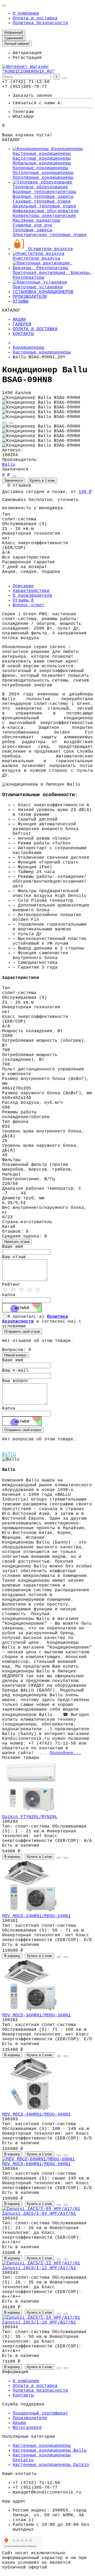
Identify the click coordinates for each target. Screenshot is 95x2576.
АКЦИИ (19, 320)
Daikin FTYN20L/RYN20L (30, 1817)
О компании (26, 14)
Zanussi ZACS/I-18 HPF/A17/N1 (39, 2322)
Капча (9, 1295)
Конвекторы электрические (44, 216)
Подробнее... (65, 1753)
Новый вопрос (15, 1355)
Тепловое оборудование (40, 187)
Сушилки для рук (32, 225)
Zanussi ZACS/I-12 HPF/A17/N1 (39, 2268)
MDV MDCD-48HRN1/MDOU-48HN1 (36, 2115)
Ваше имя (13, 1247)
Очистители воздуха (36, 259)
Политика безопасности (40, 23)
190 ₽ (85, 492)
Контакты (23, 2395)
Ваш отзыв (14, 1257)
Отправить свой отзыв (22, 1331)
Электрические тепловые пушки (50, 235)
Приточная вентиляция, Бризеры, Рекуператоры (52, 275)
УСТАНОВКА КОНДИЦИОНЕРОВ (43, 292)
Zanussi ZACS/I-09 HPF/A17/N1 (39, 2214)
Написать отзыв (17, 1242)
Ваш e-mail (15, 1371)
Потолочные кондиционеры (43, 173)
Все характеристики (26, 557)
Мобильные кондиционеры (42, 163)
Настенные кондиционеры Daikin (51, 2465)
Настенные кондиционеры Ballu (50, 2451)
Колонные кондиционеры (40, 168)
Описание (23, 586)
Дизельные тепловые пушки (44, 206)
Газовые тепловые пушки (42, 202)
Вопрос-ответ (28, 605)
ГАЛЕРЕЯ (22, 324)
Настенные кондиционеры (42, 154)
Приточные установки (38, 287)
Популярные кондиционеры (43, 178)
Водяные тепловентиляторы (44, 192)
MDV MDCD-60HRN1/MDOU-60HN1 (36, 2164)
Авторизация (27, 53)
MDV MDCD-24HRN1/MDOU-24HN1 (36, 1916)
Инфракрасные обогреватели (46, 211)
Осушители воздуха (49, 249)
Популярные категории (28, 2437)
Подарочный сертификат (40, 2413)
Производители (30, 2418)
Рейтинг (11, 1285)
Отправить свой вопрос (23, 1430)
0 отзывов (19, 486)
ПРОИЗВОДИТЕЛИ (30, 297)
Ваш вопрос (15, 1381)
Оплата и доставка (35, 18)
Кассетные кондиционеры (42, 159)
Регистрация (27, 58)
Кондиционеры (66, 149)
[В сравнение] (11, 423)
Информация (15, 2372)
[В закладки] (4, 423)
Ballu (9, 465)
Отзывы (23, 600)
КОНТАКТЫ (23, 334)
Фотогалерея (27, 2428)
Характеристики (31, 591)
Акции (19, 2423)
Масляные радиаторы (36, 221)
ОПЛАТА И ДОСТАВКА (35, 329)
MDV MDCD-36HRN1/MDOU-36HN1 (36, 2015)
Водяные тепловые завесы (43, 197)
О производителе (32, 596)
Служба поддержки (23, 2404)
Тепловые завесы (32, 230)
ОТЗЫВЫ (21, 302)
